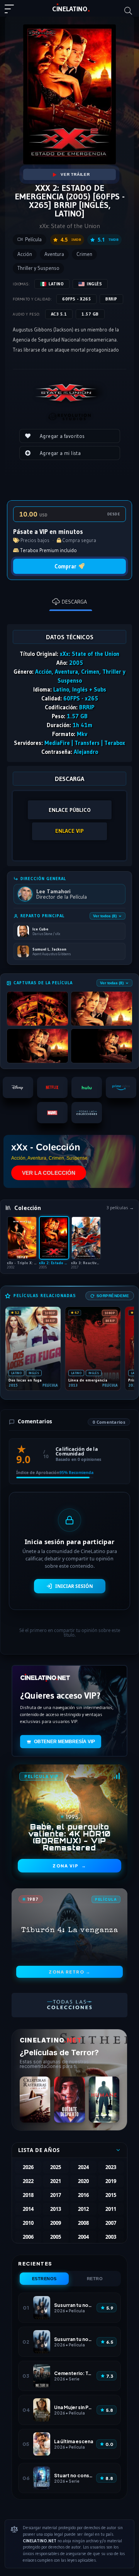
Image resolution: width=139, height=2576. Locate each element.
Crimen (84, 254)
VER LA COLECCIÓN (49, 1173)
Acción (25, 254)
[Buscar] (128, 11)
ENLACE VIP (69, 831)
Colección (28, 1208)
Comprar (65, 566)
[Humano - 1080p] (104, 2100)
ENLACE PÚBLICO (70, 810)
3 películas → (120, 1208)
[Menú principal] (12, 12)
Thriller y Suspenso (38, 268)
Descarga (74, 602)
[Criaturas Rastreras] (35, 2100)
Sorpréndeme (113, 1296)
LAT (70, 9)
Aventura (54, 254)
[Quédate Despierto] (69, 2100)
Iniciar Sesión (74, 1586)
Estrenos (44, 2279)
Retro (95, 2279)
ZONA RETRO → (69, 1972)
